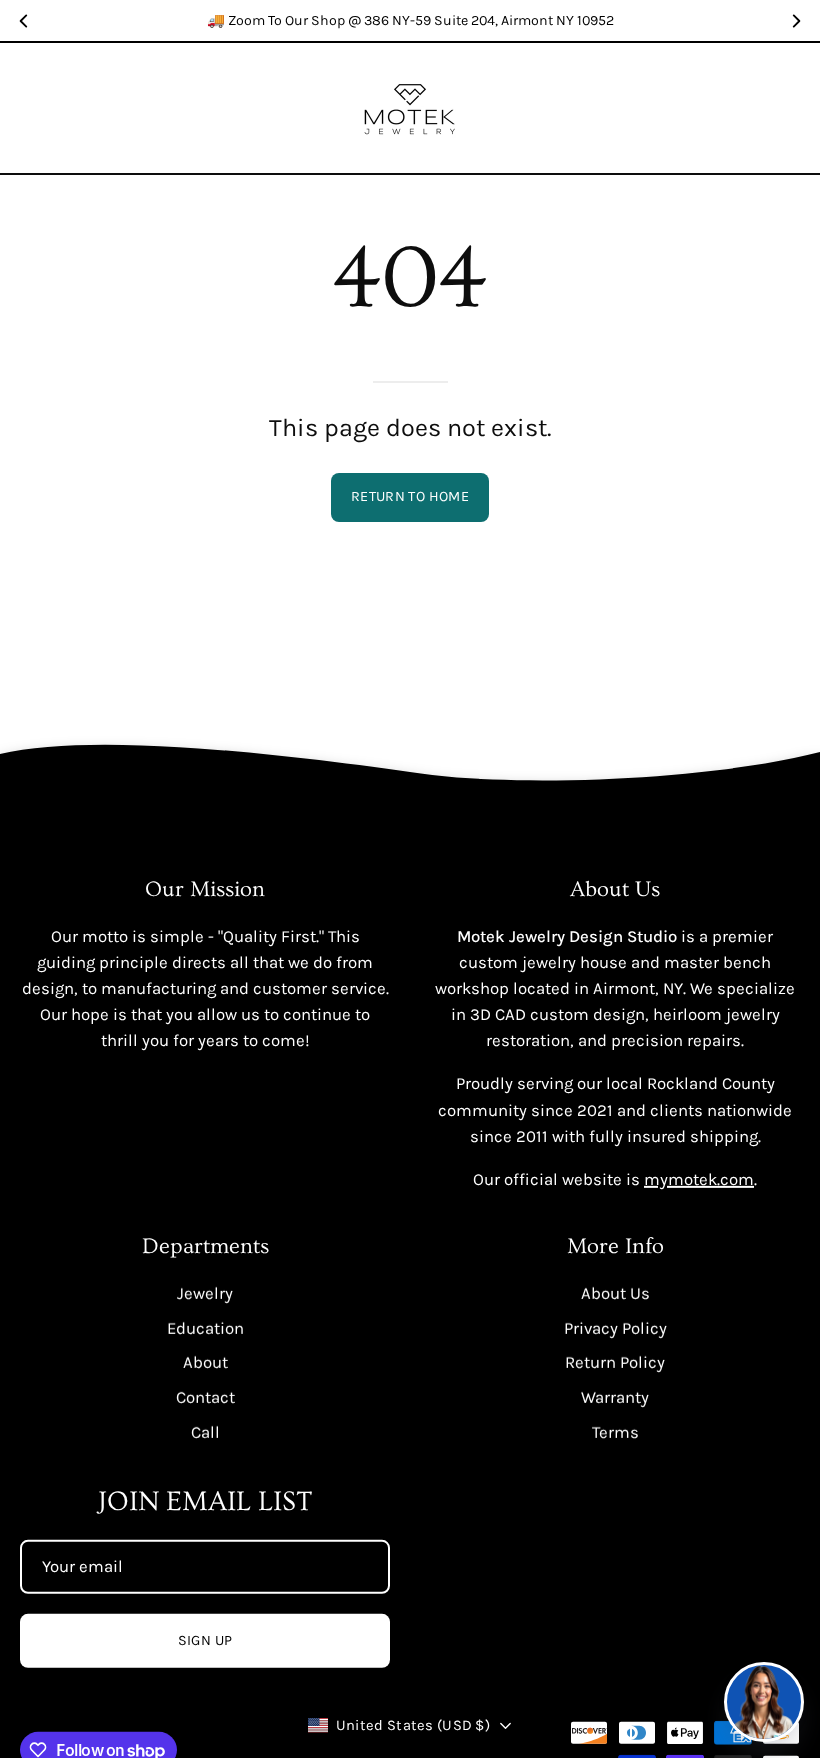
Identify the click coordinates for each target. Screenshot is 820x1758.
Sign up (205, 1640)
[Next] (796, 21)
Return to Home (410, 496)
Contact (205, 1396)
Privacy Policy (615, 1327)
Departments (205, 1246)
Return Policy (615, 1362)
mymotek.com (699, 1179)
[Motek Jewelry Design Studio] (410, 108)
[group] (410, 20)
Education (205, 1327)
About (205, 1362)
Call (205, 1431)
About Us (615, 1293)
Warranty (615, 1396)
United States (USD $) (413, 1725)
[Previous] (24, 21)
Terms (615, 1431)
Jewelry (205, 1293)
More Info (615, 1246)
